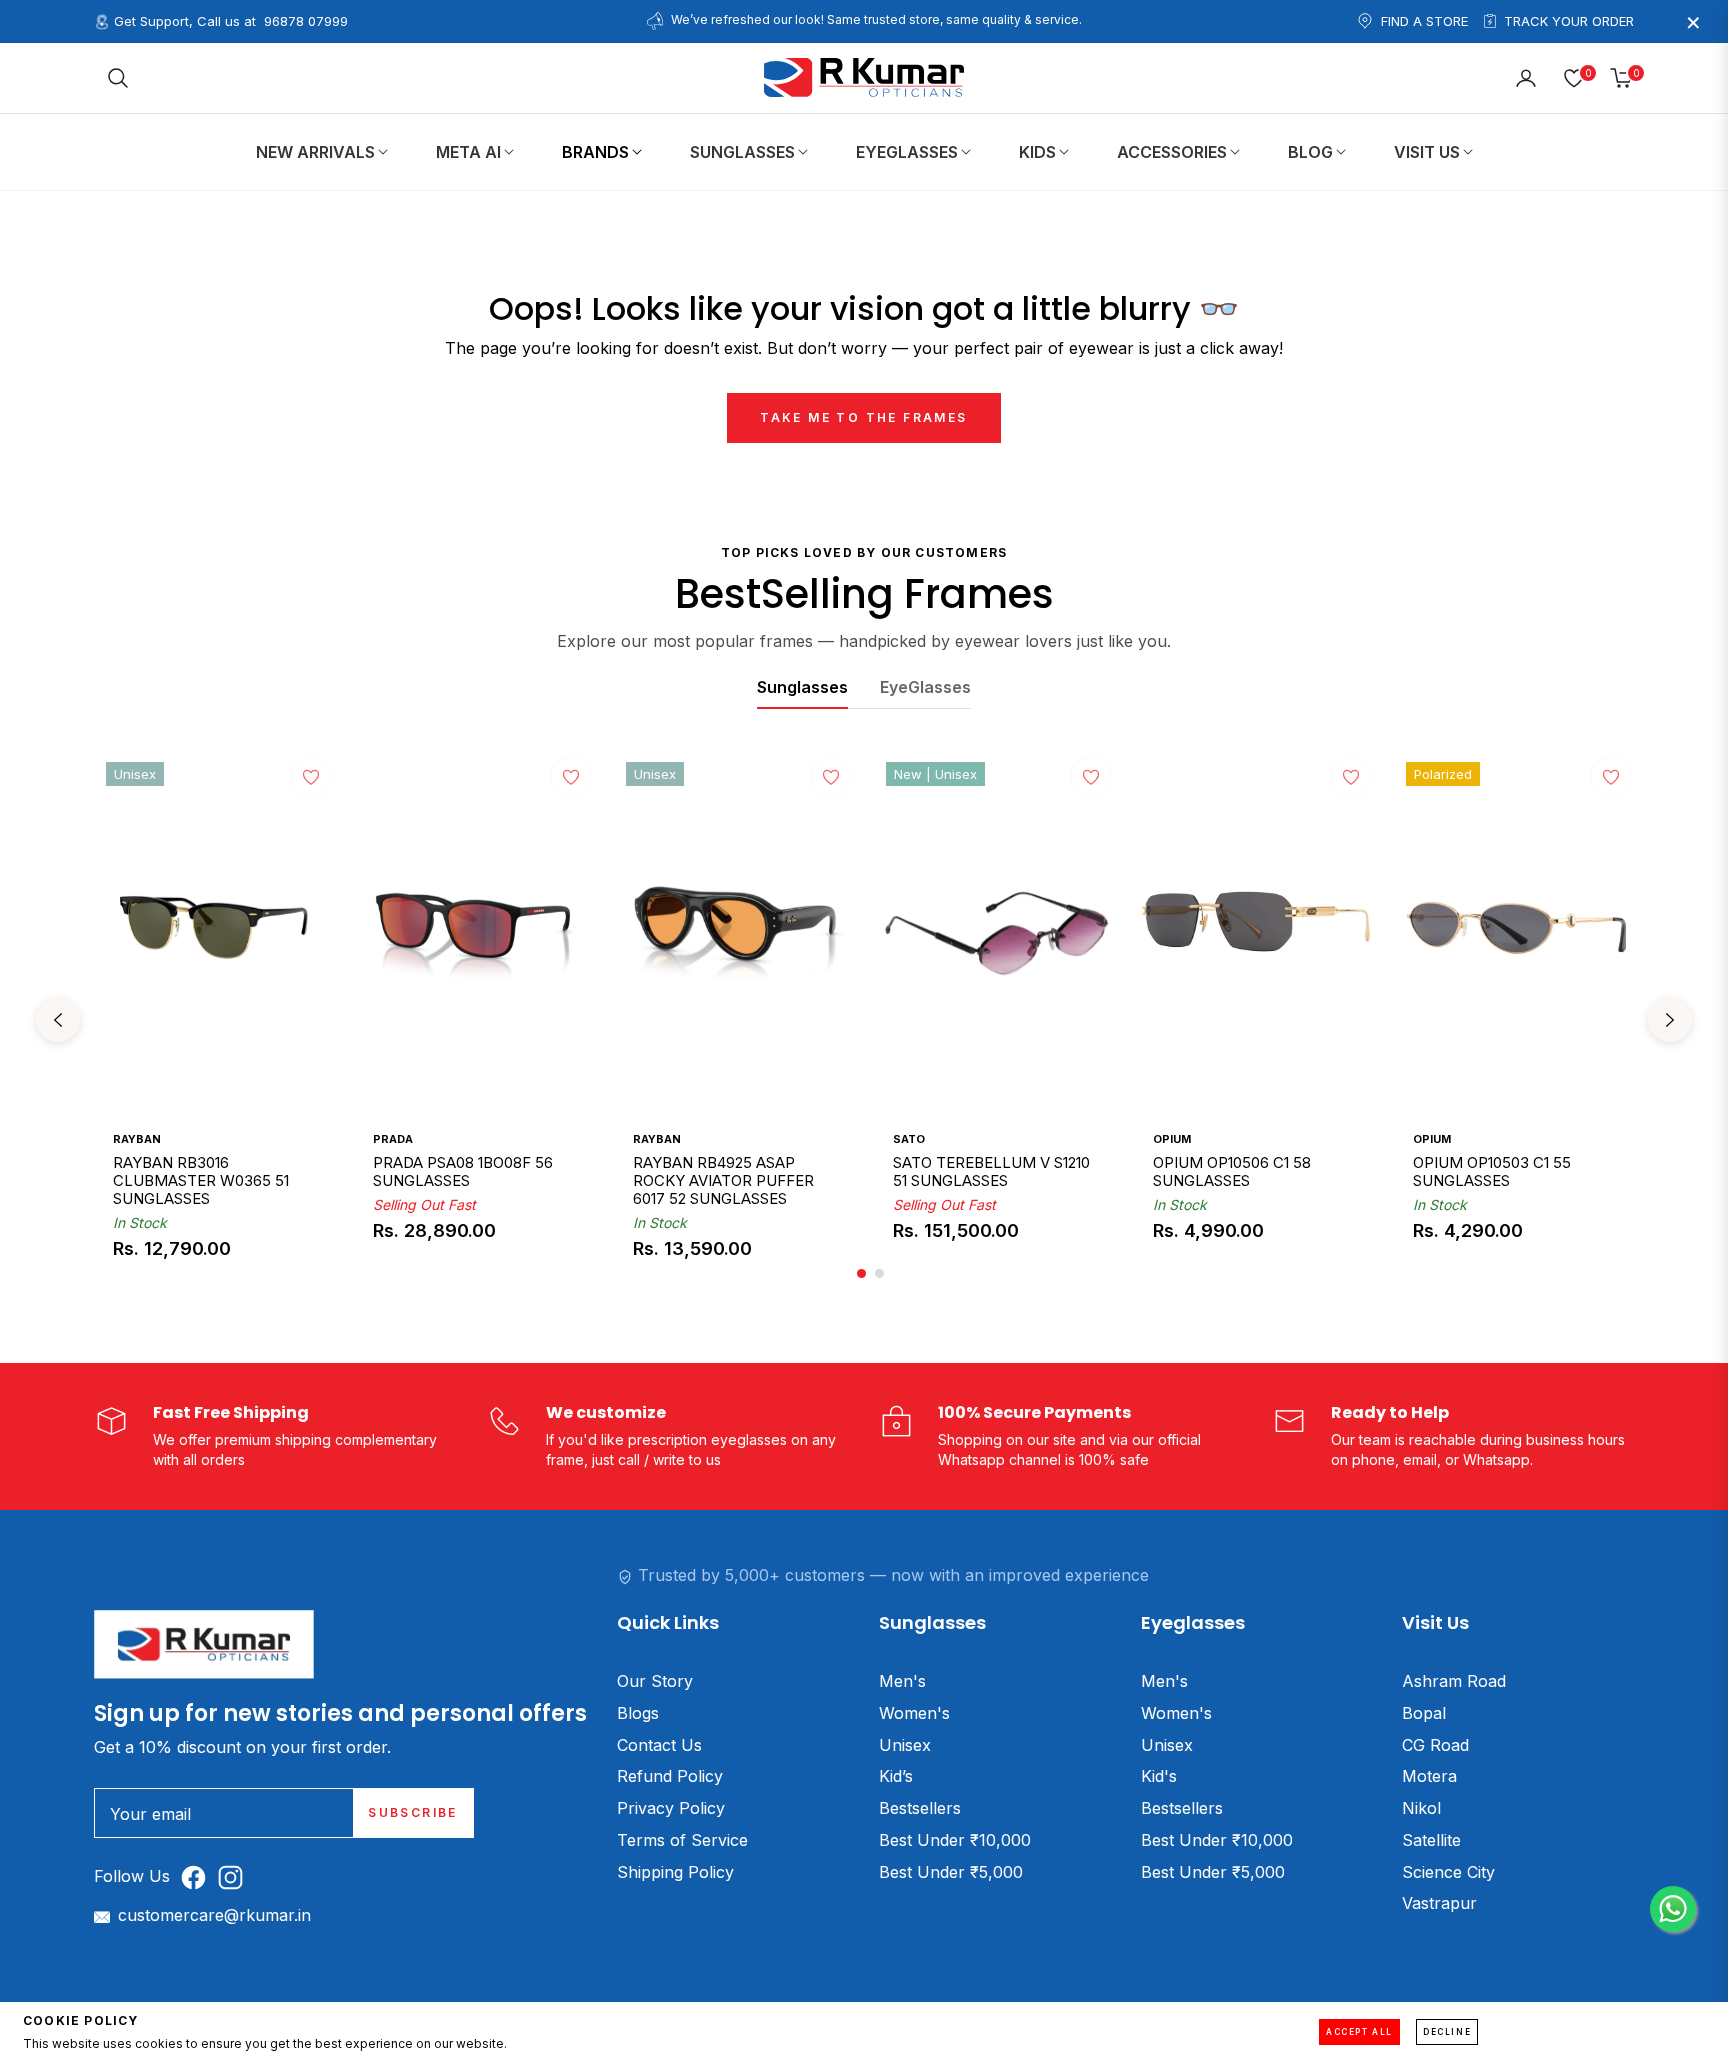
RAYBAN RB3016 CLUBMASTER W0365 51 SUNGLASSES (201, 1181)
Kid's (1159, 1776)
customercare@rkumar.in (214, 1915)
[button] (118, 78)
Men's (902, 1681)
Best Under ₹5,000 (951, 1872)
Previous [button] (58, 1020)
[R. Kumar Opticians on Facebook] (198, 1876)
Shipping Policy (675, 1872)
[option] (216, 1020)
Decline (1447, 2032)
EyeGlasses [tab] (925, 687)
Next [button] (1670, 1020)
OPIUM (1172, 1139)
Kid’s (896, 1776)
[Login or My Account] (1526, 78)
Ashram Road (1454, 1681)
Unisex (905, 1745)
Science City (1448, 1872)
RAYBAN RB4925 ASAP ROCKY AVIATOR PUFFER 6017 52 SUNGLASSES (723, 1181)
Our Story (655, 1681)
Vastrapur (1439, 1903)
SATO (909, 1139)
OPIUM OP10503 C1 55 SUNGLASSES (1492, 1172)
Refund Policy (670, 1776)
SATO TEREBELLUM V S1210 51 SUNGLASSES (991, 1172)
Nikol (1421, 1808)
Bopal (1424, 1713)
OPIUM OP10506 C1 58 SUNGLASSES (1232, 1172)
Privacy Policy (671, 1808)
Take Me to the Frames (863, 417)
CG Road (1435, 1745)
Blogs (638, 1713)
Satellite (1431, 1840)
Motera (1429, 1776)
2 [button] (879, 1273)
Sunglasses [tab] (802, 687)
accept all (1359, 2032)
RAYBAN (137, 1139)
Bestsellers (920, 1808)
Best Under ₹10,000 (955, 1840)
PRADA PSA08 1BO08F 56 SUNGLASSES (463, 1172)
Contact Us (659, 1745)
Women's (914, 1713)
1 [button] (861, 1273)
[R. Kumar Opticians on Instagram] (235, 1876)
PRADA (393, 1139)
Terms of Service (682, 1840)
